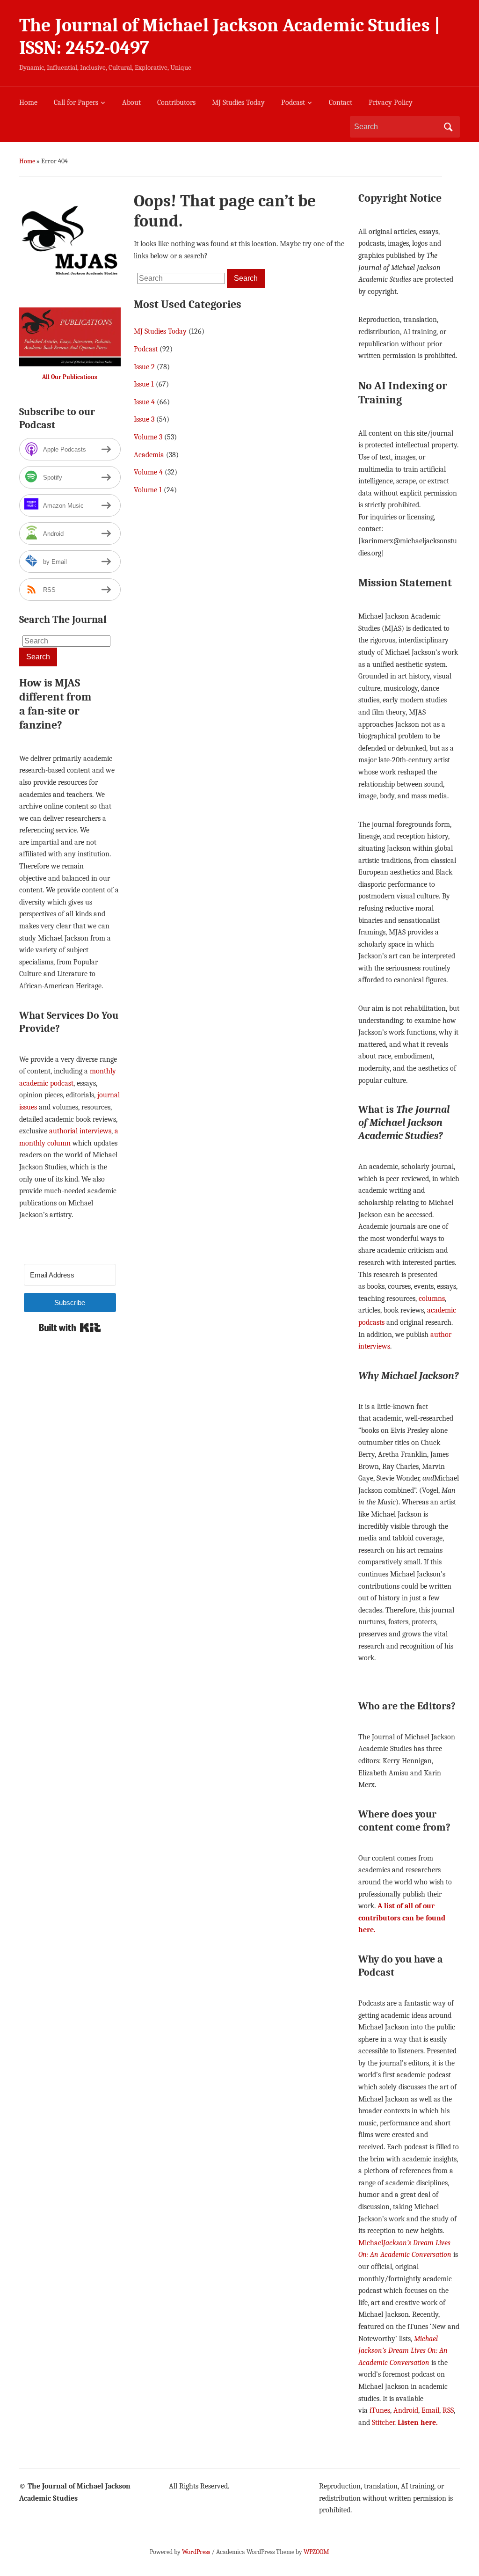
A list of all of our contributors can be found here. (402, 1918)
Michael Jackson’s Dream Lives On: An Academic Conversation (403, 2351)
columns (432, 1299)
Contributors (176, 102)
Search (448, 127)
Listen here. (418, 2423)
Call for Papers (76, 102)
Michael (371, 2243)
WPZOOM (316, 2552)
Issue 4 (144, 402)
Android (406, 2410)
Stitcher (383, 2423)
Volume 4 (148, 472)
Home (28, 102)
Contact (341, 102)
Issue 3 (144, 419)
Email (430, 2410)
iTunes (380, 2410)
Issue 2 (144, 367)
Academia (149, 455)
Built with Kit (70, 1328)
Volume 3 (148, 437)
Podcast (293, 102)
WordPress (196, 2552)
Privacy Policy (391, 102)
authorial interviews (80, 1131)
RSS (448, 2410)
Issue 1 (144, 384)
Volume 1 (148, 490)
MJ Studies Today (238, 102)
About (131, 102)
